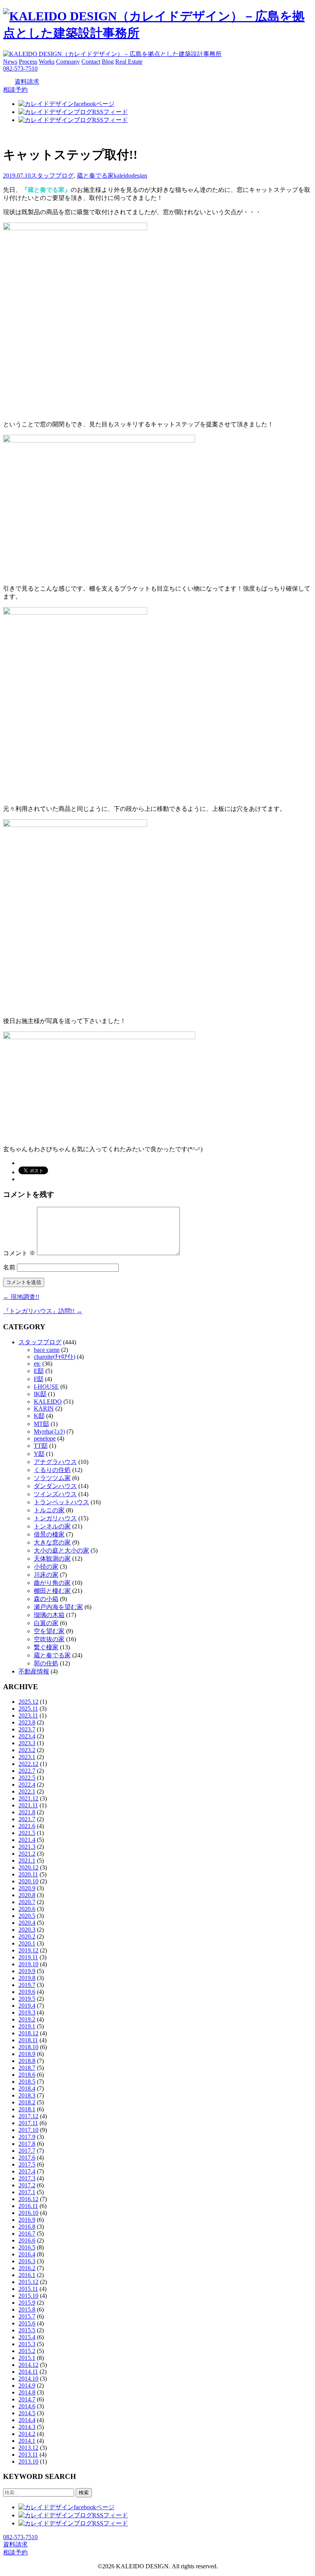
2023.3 (27, 1743)
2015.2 (27, 2351)
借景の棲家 (49, 1534)
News (10, 62)
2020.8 (27, 1895)
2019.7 (27, 1985)
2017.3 (27, 2178)
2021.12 (28, 1798)
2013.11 (28, 2455)
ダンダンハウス (55, 1486)
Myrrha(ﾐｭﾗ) (49, 1432)
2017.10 (28, 2130)
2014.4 (27, 2420)
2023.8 (27, 1722)
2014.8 (27, 2392)
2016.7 (27, 2234)
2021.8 (27, 1812)
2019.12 (28, 1950)
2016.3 (27, 2261)
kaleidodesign (130, 176)
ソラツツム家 (52, 1478)
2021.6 (27, 1826)
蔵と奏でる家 (95, 176)
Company (68, 62)
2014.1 (27, 2441)
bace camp (47, 1350)
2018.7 (27, 2068)
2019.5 (27, 1999)
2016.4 (27, 2254)
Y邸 (39, 1454)
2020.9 (27, 1888)
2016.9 (27, 2220)
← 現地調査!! (21, 1297)
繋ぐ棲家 (46, 1647)
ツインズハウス (55, 1494)
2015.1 (27, 2358)
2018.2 (27, 2102)
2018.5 (27, 2082)
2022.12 (28, 1764)
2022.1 (27, 1791)
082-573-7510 (20, 68)
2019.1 (27, 2026)
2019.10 (28, 1964)
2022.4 (27, 1785)
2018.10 (28, 2047)
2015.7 (27, 2316)
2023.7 (27, 1729)
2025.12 (28, 1702)
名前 (9, 1267)
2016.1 (27, 2275)
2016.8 (27, 2227)
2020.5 (27, 1916)
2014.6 (27, 2406)
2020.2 (27, 1937)
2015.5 (27, 2330)
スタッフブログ (52, 176)
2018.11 (28, 2040)
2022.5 (27, 1778)
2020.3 (27, 1930)
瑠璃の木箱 (49, 1615)
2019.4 (27, 2006)
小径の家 (46, 1567)
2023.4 (27, 1736)
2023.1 (27, 1757)
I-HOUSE (46, 1387)
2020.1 (27, 1943)
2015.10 (28, 2296)
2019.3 (27, 2012)
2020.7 (27, 1902)
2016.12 (28, 2199)
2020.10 (28, 1881)
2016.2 (27, 2268)
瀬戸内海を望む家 (58, 1607)
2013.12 (28, 2448)
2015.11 (28, 2289)
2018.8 (27, 2061)
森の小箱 (46, 1599)
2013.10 (28, 2461)
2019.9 (27, 1971)
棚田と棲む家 (52, 1591)
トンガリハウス (55, 1518)
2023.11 (28, 1715)
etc (37, 1364)
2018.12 (28, 2033)
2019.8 (27, 1978)
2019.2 (27, 2019)
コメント (19, 1253)
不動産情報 (34, 1671)
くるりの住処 (52, 1470)
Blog (108, 62)
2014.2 (27, 2434)
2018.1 (27, 2109)
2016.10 (28, 2213)
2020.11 (28, 1874)
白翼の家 (46, 1623)
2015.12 (28, 2282)
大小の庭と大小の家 (61, 1550)
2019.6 (27, 1992)
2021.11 (28, 1805)
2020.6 (27, 1909)
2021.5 (27, 1833)
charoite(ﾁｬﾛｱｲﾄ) (55, 1357)
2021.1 (27, 1861)
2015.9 (27, 2303)
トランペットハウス (61, 1502)
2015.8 (27, 2309)
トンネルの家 (52, 1526)
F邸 (39, 1379)
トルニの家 (49, 1510)
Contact (91, 62)
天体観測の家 (52, 1559)
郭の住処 (46, 1663)
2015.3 (27, 2344)
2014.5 (27, 2413)
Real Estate (129, 62)
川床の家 (46, 1575)
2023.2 (27, 1750)
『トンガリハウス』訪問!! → (43, 1311)
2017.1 (27, 2192)
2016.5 (27, 2247)
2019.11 (28, 1957)
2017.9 (27, 2137)
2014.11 (28, 2372)
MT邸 (41, 1424)
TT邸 (41, 1446)
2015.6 (27, 2323)
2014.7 (27, 2399)
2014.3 (27, 2427)
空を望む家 (49, 1631)
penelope (45, 1438)
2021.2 (27, 1854)
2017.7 (27, 2151)
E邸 (39, 1371)
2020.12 (28, 1867)
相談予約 (15, 90)
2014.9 (27, 2385)
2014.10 (28, 2379)
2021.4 (27, 1840)
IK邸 (40, 1394)
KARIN (44, 1408)
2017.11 (28, 2123)
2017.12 (28, 2116)
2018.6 (27, 2075)
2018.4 (27, 2088)
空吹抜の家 (49, 1639)
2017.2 (27, 2185)
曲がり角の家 (52, 1583)
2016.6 (27, 2240)
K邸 (39, 1416)
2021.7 (27, 1819)
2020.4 (27, 1923)
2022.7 (27, 1771)
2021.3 (27, 1847)
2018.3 (27, 2095)
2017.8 (27, 2144)
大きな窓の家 (52, 1542)
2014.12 (28, 2365)
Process (28, 62)
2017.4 (27, 2171)
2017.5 (27, 2164)
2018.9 (27, 2054)
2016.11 (28, 2206)
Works (47, 62)
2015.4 (27, 2337)
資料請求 (27, 82)
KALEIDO (48, 1402)
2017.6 (27, 2158)
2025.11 (28, 1709)
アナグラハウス (55, 1462)
